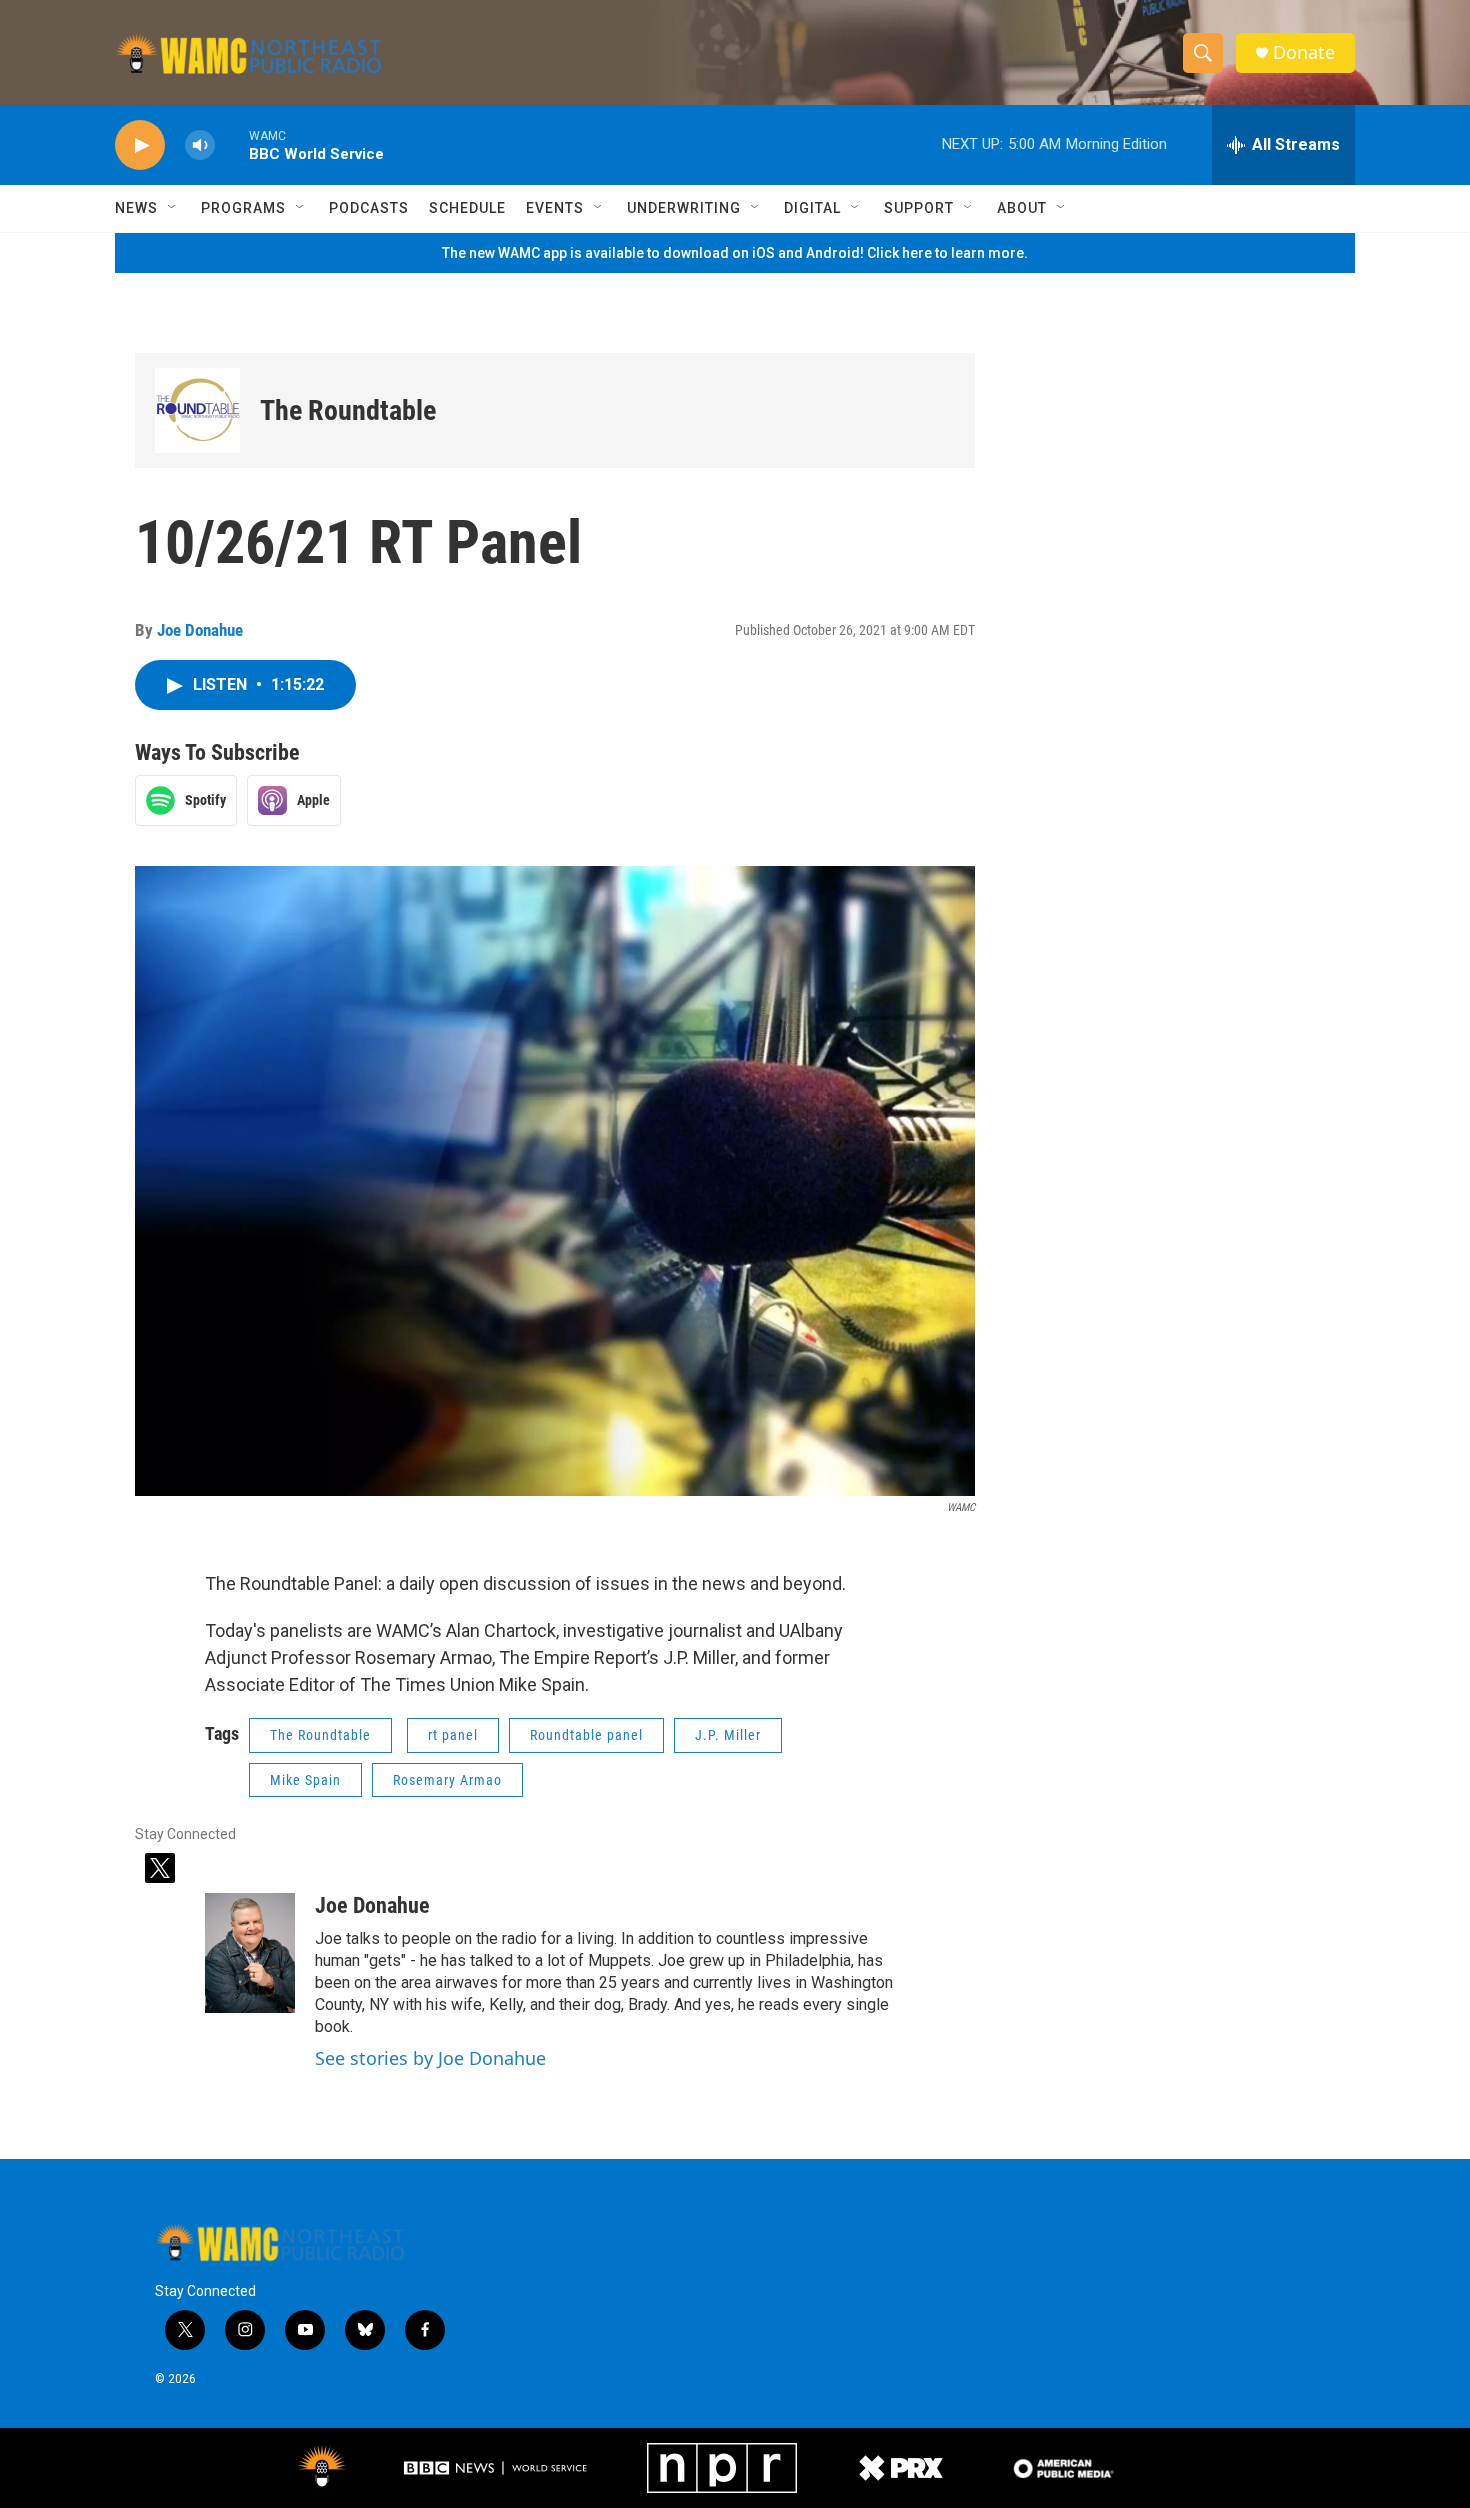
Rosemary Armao (447, 1780)
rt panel (453, 1735)
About (1022, 208)
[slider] (232, 144)
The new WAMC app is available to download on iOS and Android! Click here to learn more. (735, 253)
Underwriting (684, 208)
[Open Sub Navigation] (173, 208)
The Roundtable (348, 410)
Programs (243, 208)
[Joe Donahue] (250, 1953)
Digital (812, 208)
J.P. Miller (728, 1735)
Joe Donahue (200, 630)
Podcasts (369, 208)
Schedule (467, 208)
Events (555, 208)
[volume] (200, 145)
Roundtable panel (586, 1735)
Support (919, 208)
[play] (140, 145)
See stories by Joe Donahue (430, 2058)
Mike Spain (305, 1780)
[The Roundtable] (197, 410)
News (136, 208)
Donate (1304, 52)
